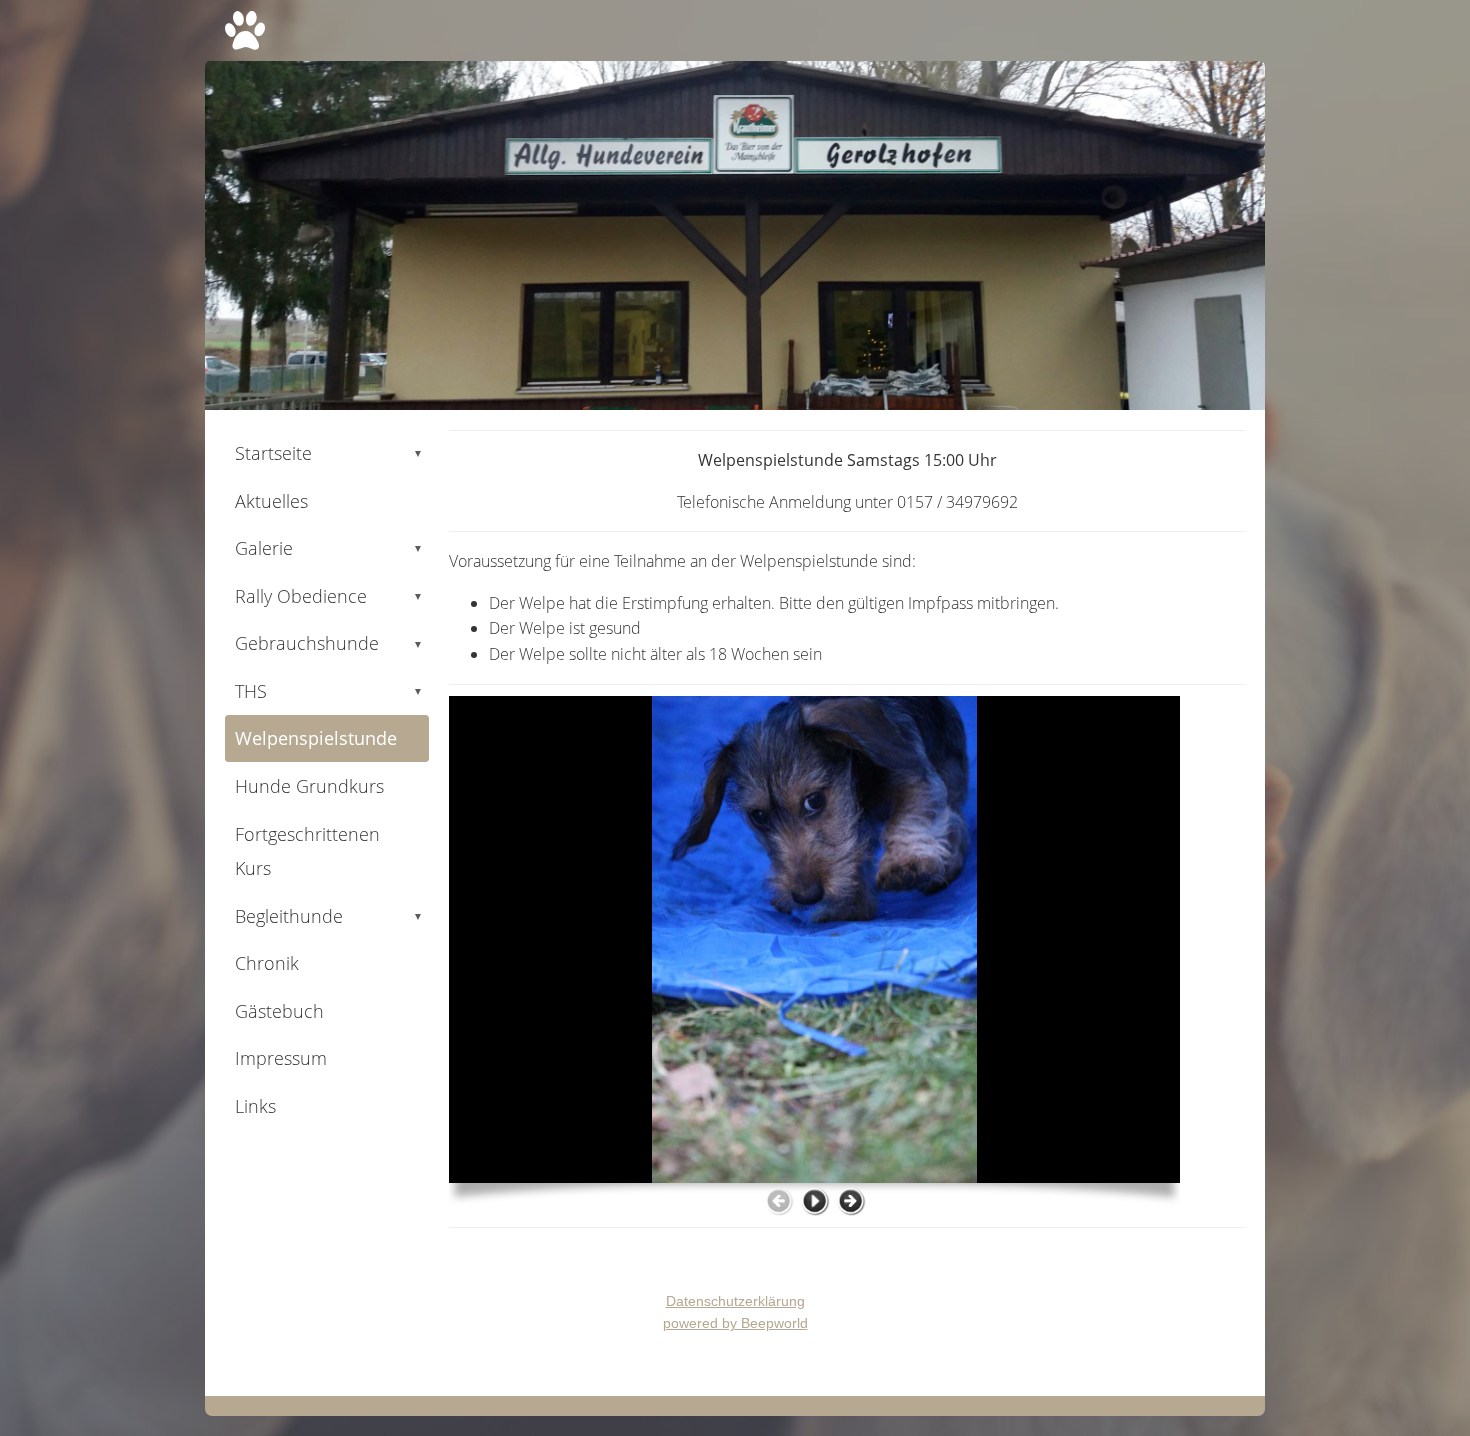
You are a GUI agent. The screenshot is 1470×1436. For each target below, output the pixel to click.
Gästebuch (279, 1011)
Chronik (267, 963)
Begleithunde (329, 916)
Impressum (281, 1058)
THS (329, 691)
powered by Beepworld (735, 1323)
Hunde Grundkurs (309, 786)
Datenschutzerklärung (735, 1301)
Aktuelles (271, 501)
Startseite (329, 453)
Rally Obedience (329, 596)
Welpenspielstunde (316, 738)
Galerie (329, 548)
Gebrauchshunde (329, 643)
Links (255, 1106)
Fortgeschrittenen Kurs (307, 851)
